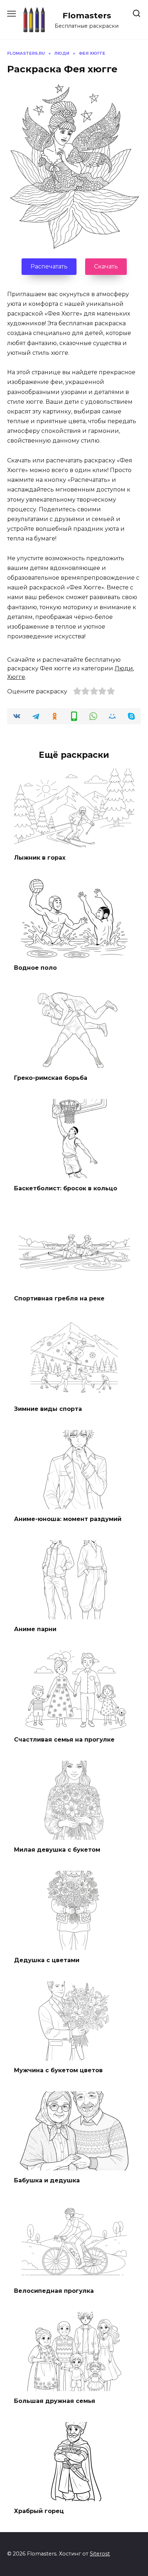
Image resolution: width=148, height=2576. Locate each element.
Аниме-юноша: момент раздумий (68, 1519)
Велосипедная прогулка (54, 2290)
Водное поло (35, 968)
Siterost (100, 2554)
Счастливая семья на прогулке (64, 1739)
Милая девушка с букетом (57, 1850)
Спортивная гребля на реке (59, 1298)
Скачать (106, 266)
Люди (124, 668)
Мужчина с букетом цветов (58, 2070)
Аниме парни (35, 1629)
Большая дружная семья (55, 2401)
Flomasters (87, 15)
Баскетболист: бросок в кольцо (66, 1188)
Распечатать (49, 266)
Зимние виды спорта (48, 1409)
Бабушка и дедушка (47, 2180)
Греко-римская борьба (51, 1078)
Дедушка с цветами (47, 1960)
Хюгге (16, 677)
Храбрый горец (39, 2511)
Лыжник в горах (40, 857)
